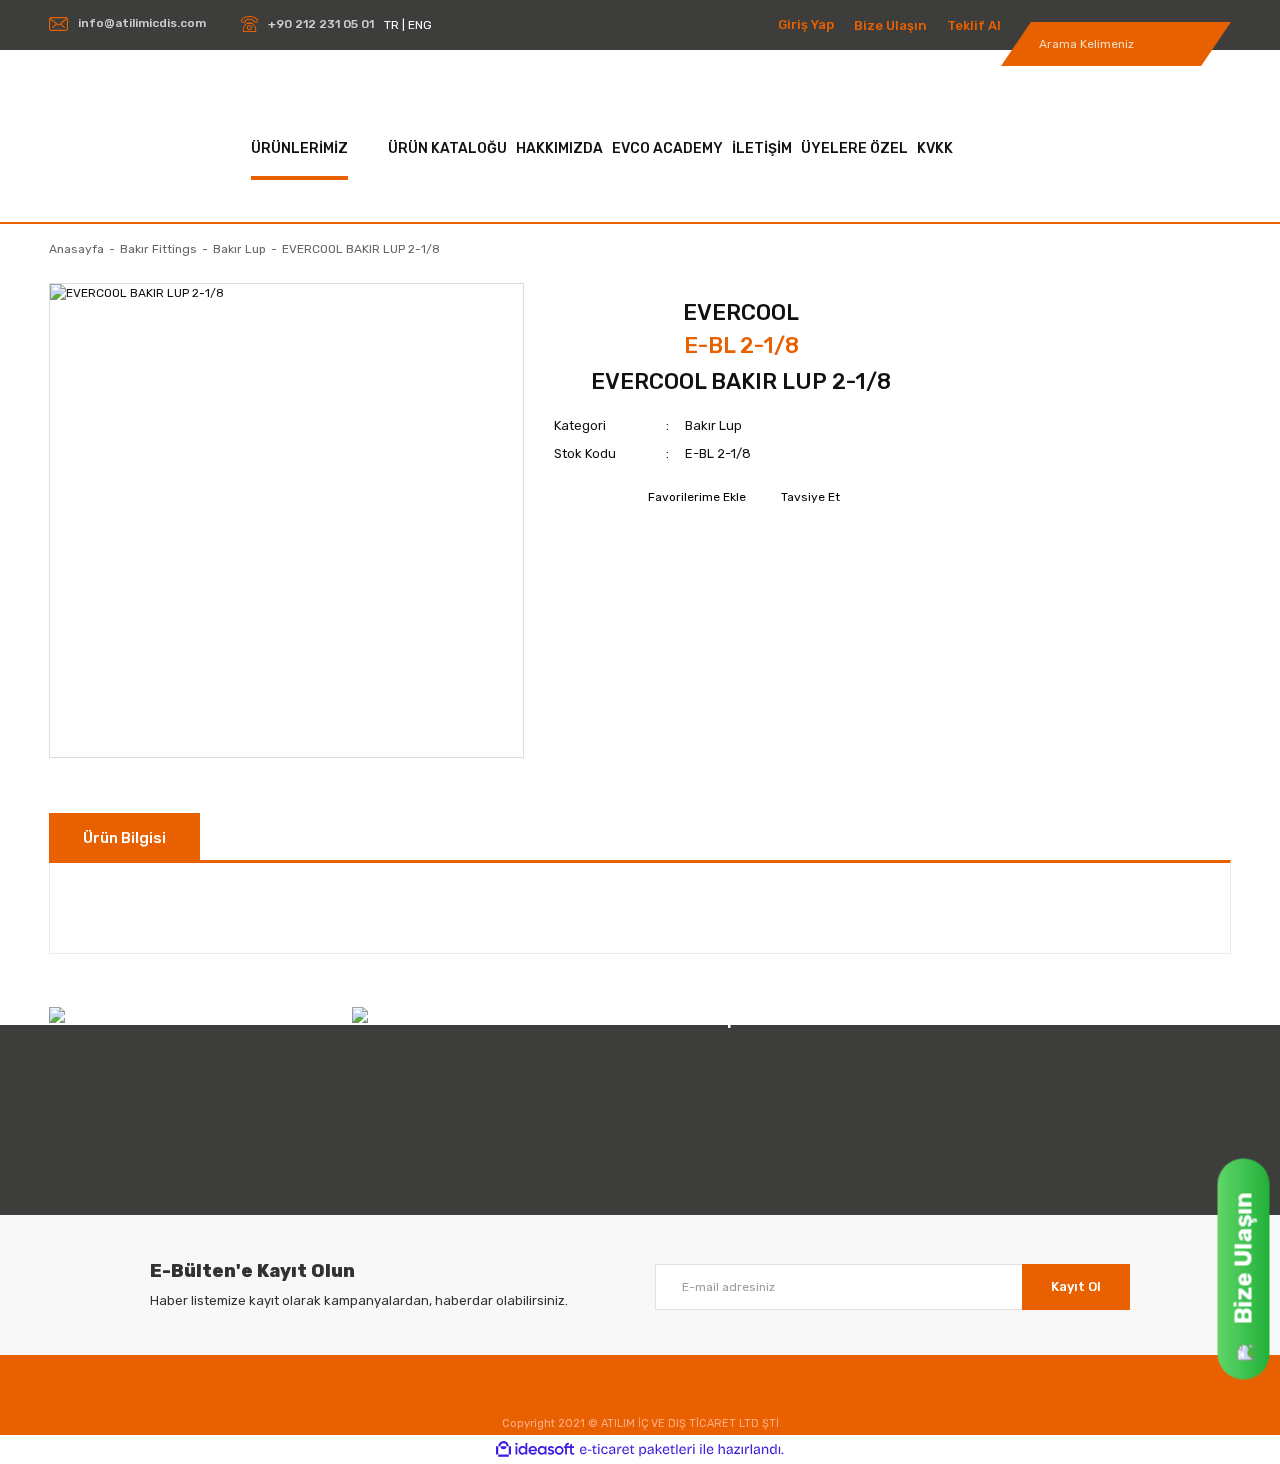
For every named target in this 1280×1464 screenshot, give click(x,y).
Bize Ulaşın (890, 25)
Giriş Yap (806, 24)
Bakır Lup (713, 425)
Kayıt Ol (1076, 1286)
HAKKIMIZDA (559, 148)
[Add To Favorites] (694, 497)
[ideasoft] (535, 1449)
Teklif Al (974, 25)
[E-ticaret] (637, 1450)
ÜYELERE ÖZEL (854, 148)
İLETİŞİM (762, 148)
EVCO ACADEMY (667, 148)
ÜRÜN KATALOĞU (447, 148)
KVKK (935, 148)
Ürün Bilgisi (124, 838)
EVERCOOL (741, 312)
